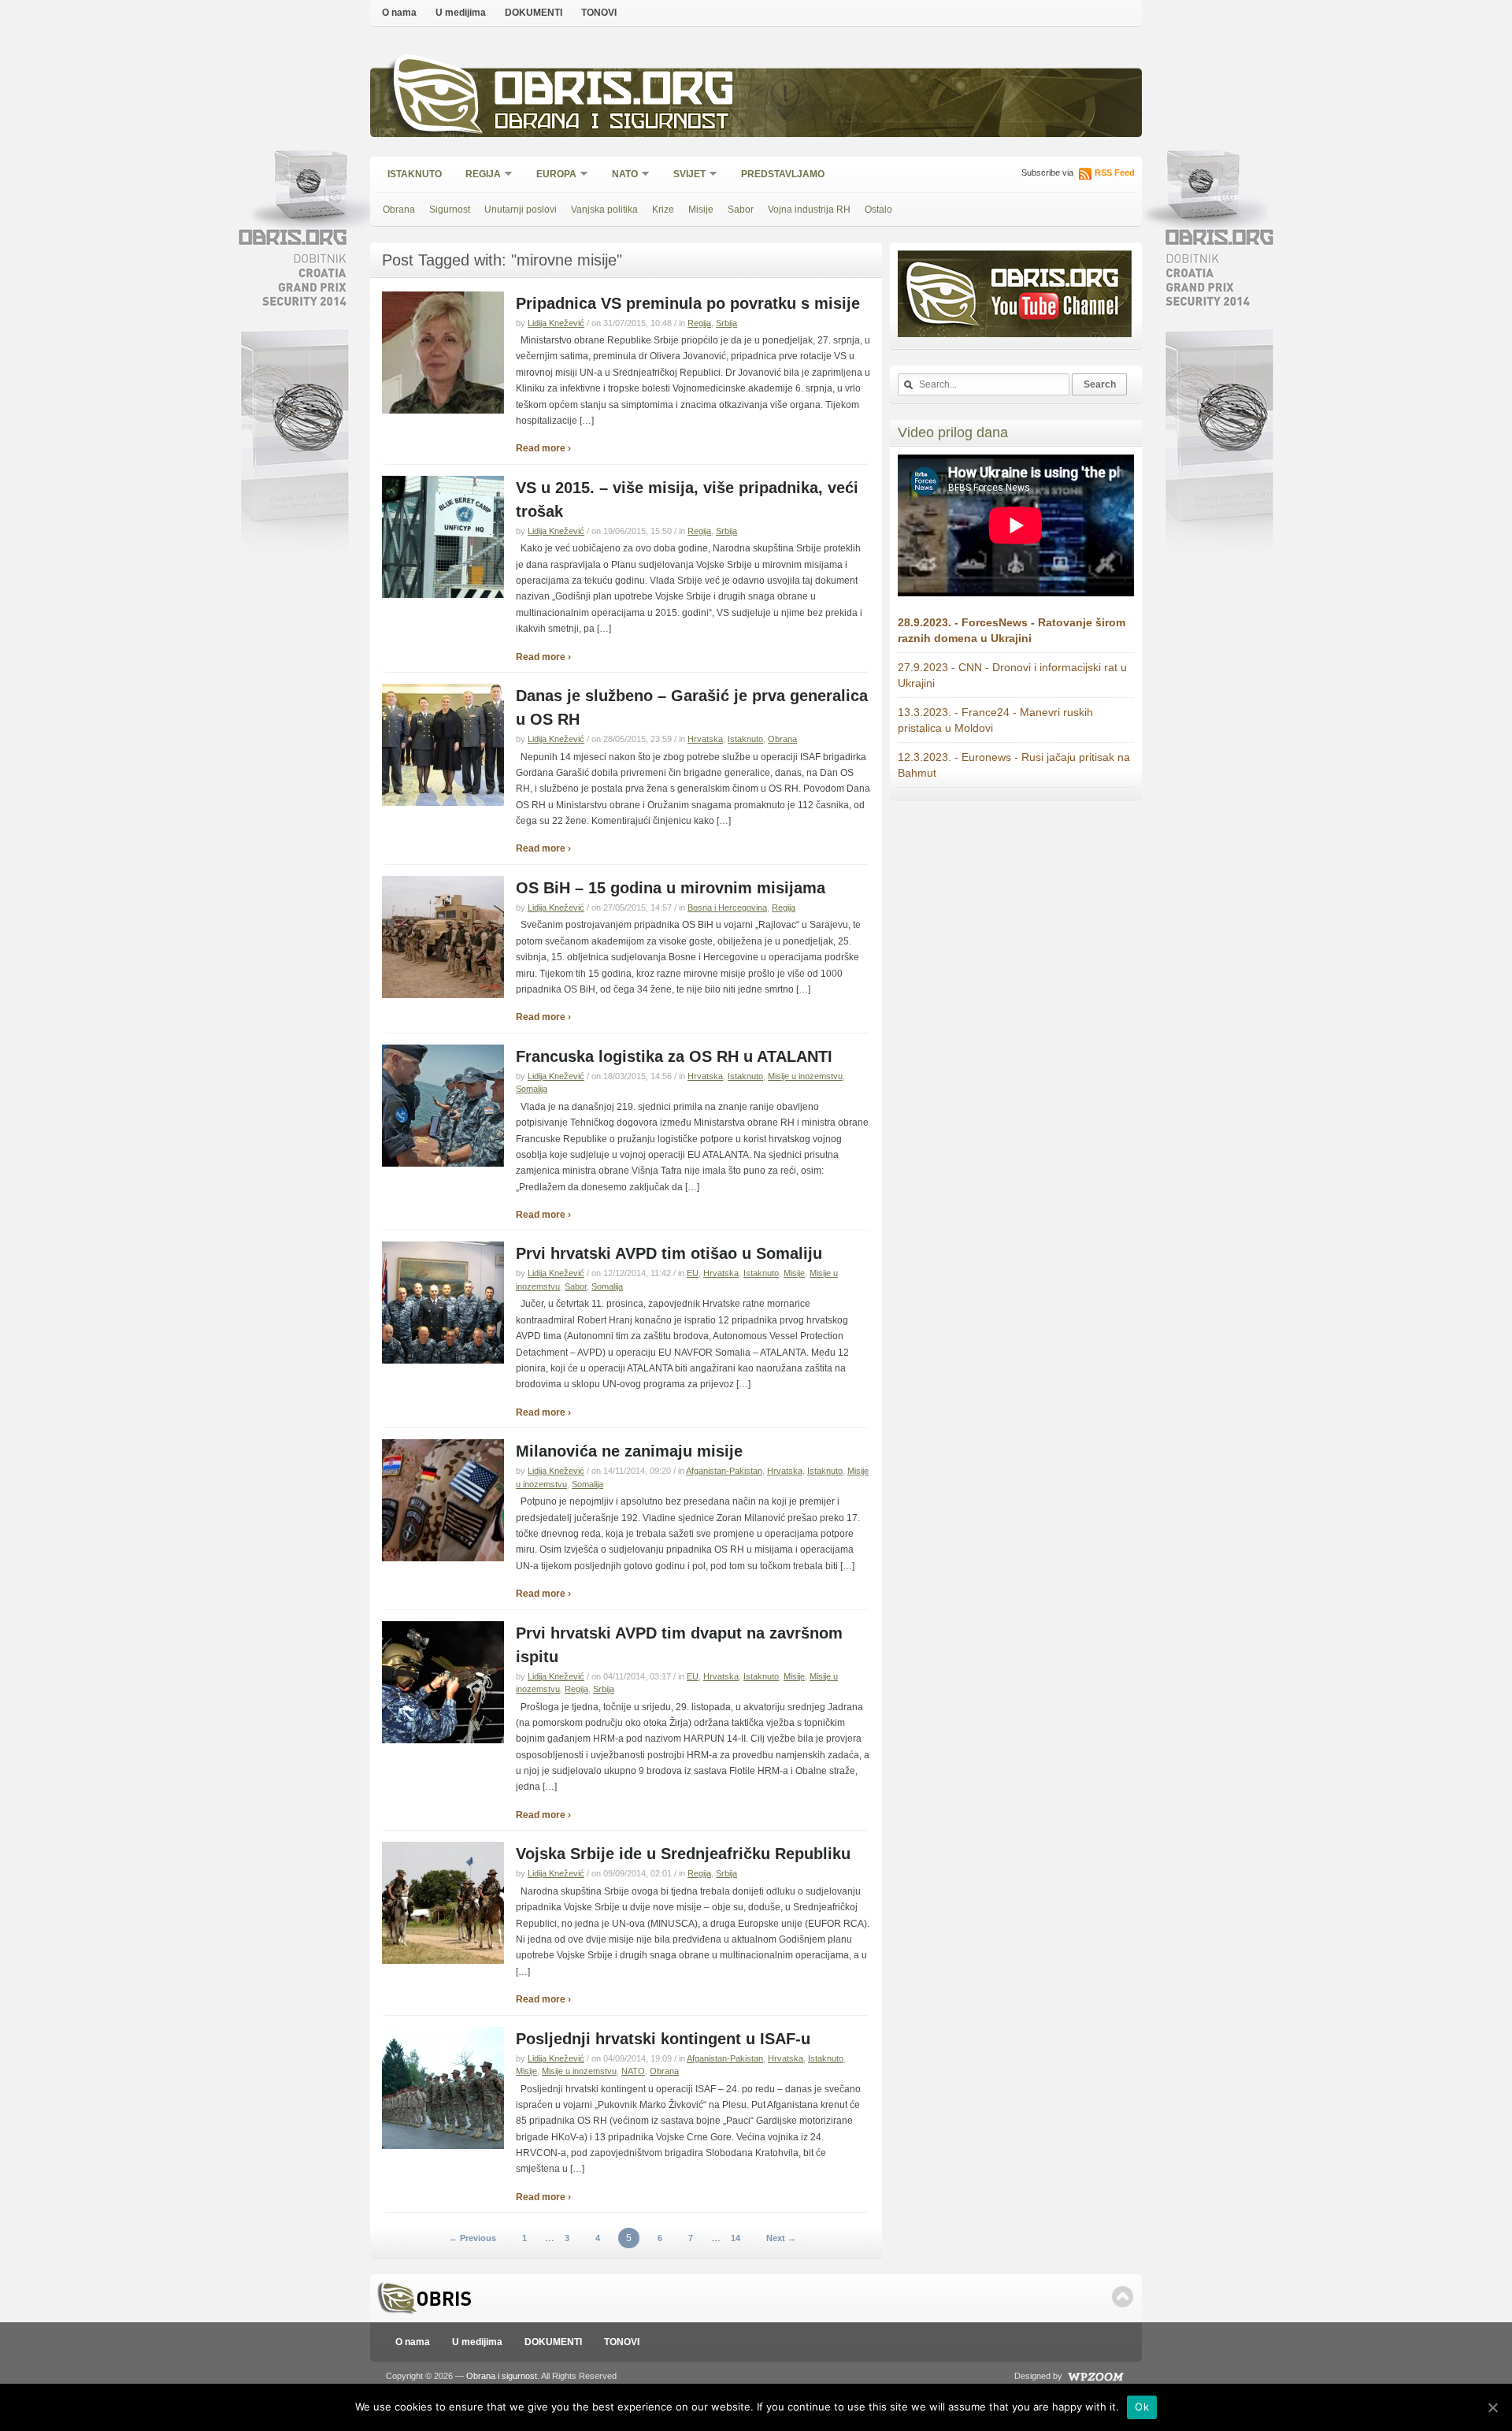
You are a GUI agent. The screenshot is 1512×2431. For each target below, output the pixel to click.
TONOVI (599, 13)
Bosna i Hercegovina (727, 907)
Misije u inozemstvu (805, 1076)
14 (736, 2238)
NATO (620, 175)
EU (693, 1273)
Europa (551, 175)
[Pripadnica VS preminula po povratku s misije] (443, 410)
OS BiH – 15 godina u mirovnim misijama (671, 888)
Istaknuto (415, 174)
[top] (1123, 2297)
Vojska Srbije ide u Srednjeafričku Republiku (683, 1854)
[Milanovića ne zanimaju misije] (443, 1558)
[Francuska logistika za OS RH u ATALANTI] (443, 1164)
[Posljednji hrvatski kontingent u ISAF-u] (443, 2146)
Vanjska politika (604, 210)
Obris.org (615, 93)
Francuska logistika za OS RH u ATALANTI (674, 1056)
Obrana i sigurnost (611, 123)
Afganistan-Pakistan (724, 1471)
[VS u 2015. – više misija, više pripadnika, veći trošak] (443, 595)
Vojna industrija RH (809, 210)
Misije (701, 210)
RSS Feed (1115, 173)
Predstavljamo (783, 174)
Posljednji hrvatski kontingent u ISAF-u (663, 2039)
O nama (399, 13)
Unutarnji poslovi (521, 210)
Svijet (684, 175)
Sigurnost (450, 210)
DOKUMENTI (534, 13)
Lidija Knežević (556, 323)
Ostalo (878, 210)
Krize (663, 210)
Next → (781, 2238)
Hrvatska (705, 739)
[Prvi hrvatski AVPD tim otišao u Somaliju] (443, 1360)
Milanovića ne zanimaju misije (629, 1451)
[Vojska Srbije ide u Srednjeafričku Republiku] (443, 1961)
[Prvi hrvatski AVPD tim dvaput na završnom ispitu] (443, 1740)
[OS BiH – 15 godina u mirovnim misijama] (443, 995)
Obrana (399, 210)
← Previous (472, 2238)
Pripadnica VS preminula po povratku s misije (688, 303)
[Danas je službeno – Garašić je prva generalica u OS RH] (443, 803)
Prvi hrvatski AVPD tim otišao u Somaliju (669, 1253)
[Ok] (1492, 2407)
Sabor (741, 210)
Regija (478, 175)
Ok (1142, 2407)
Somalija (532, 1089)
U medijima (461, 13)
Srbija (726, 323)
